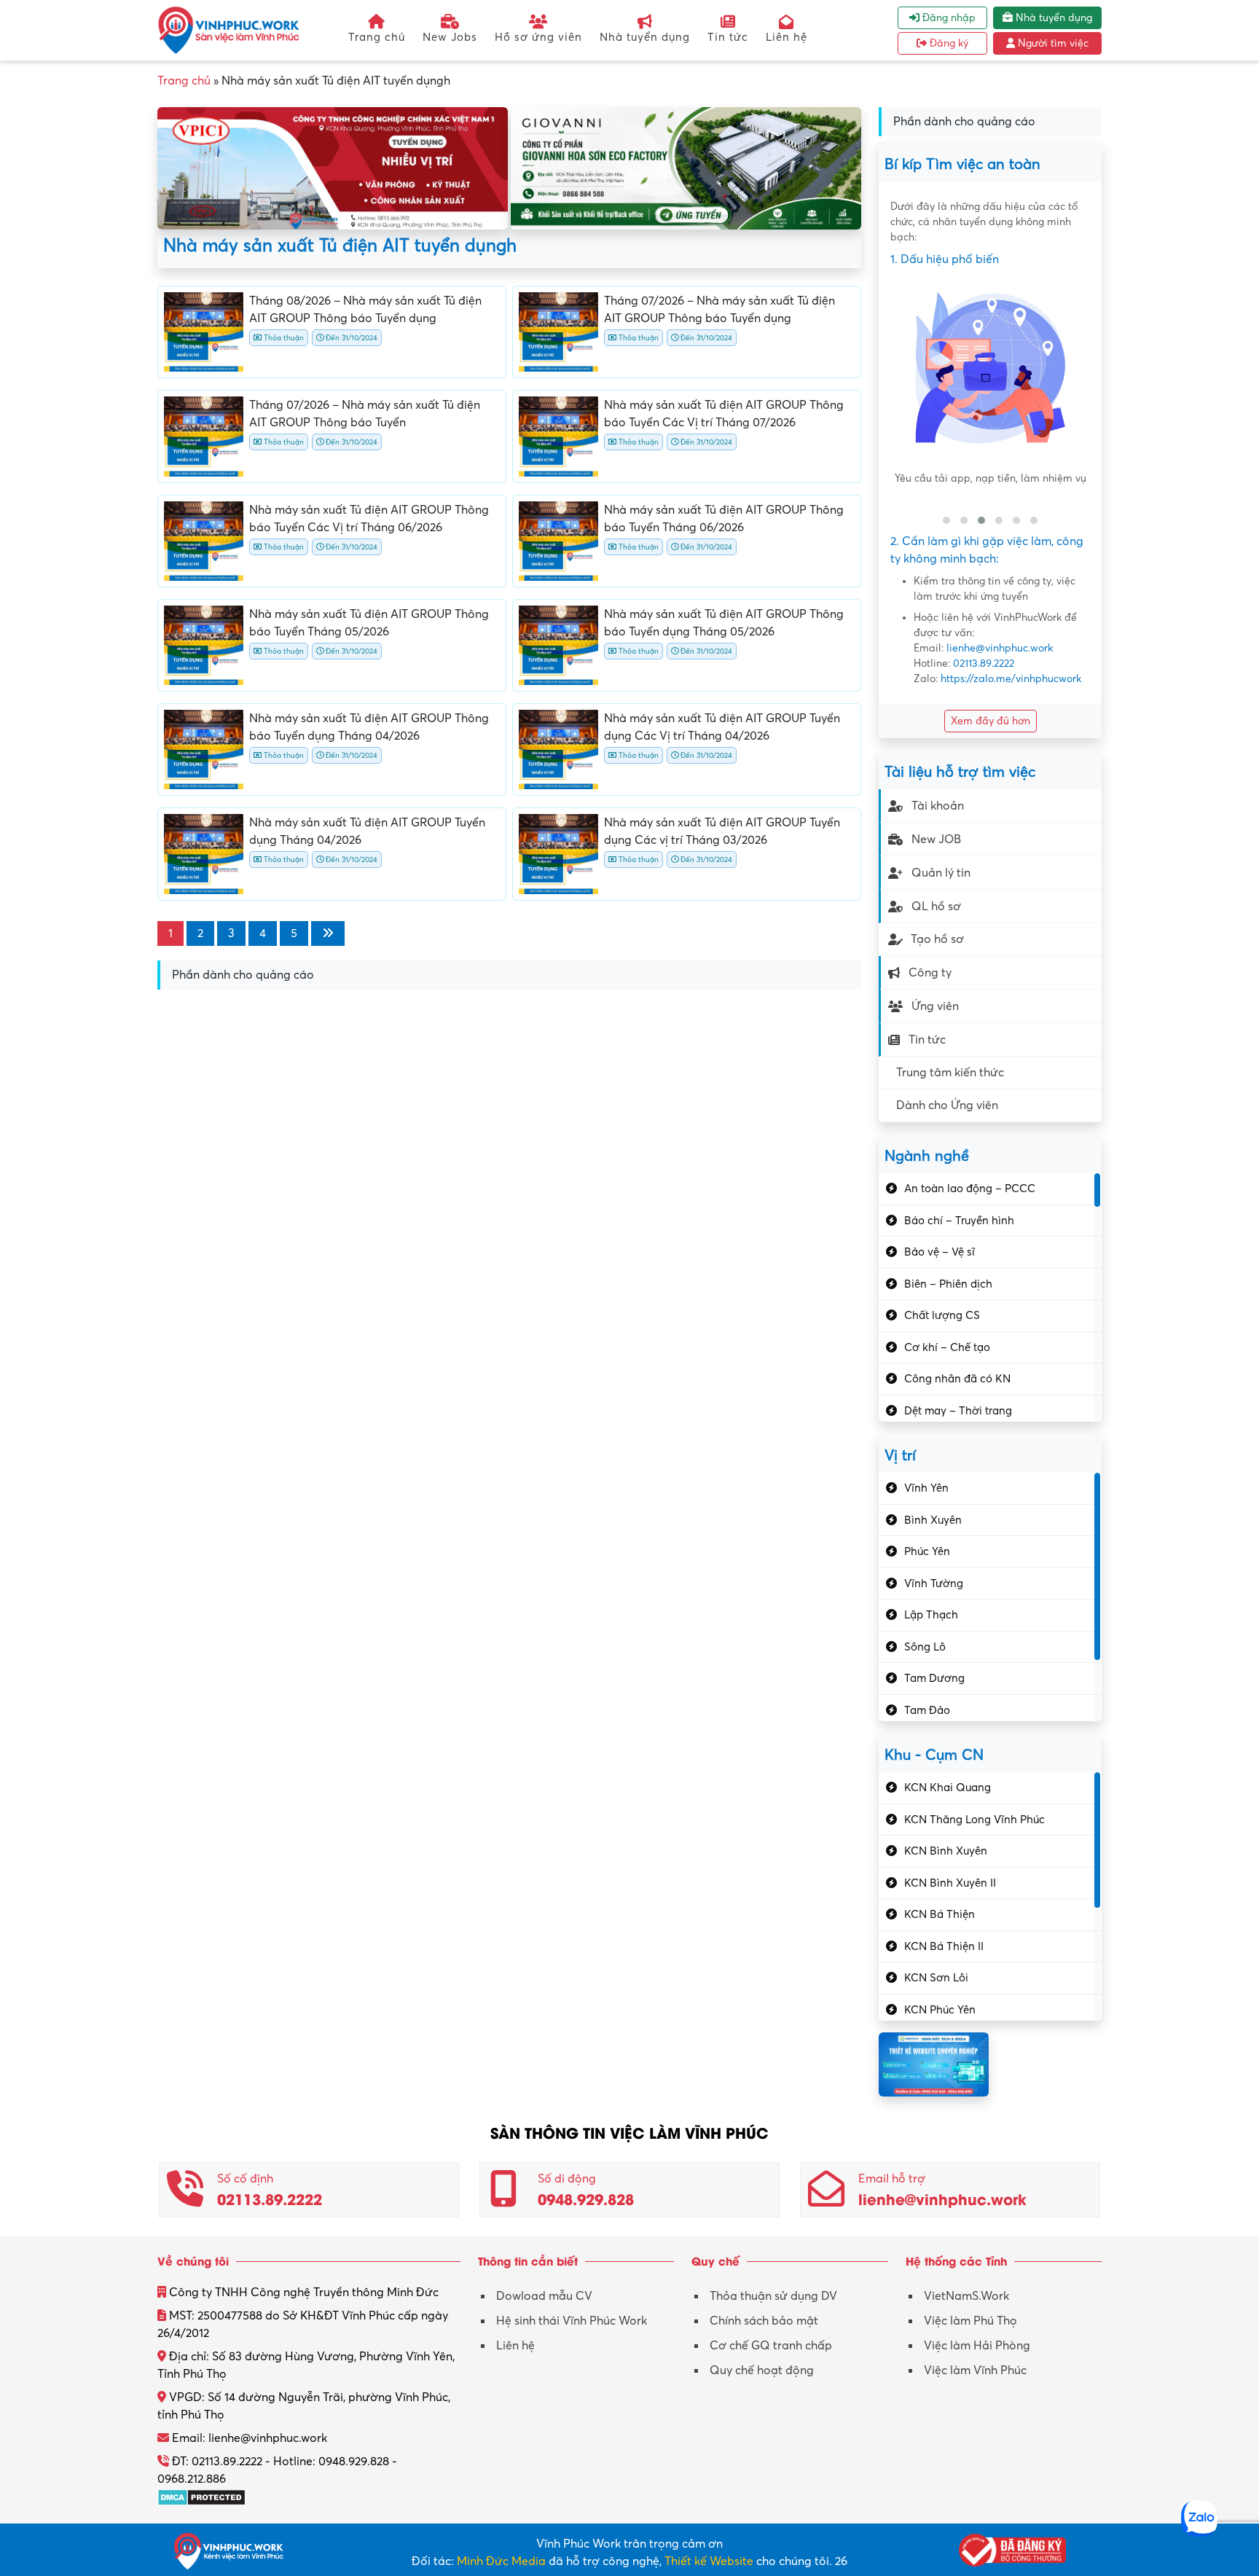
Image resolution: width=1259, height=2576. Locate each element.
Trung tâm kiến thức (950, 1073)
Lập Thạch (931, 1615)
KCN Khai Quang (948, 1788)
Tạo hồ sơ (937, 939)
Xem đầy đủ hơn (991, 721)
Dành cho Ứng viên (947, 1105)
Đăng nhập (948, 18)
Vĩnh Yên (926, 1488)
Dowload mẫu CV (544, 2296)
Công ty (930, 973)
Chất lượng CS (942, 1315)
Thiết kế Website (709, 2561)
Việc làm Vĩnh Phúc (975, 2371)
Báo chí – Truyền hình (959, 1221)
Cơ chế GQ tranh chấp (771, 2346)
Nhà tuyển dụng (645, 37)
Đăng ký (948, 43)
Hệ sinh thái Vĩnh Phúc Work (572, 2321)
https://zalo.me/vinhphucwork (1011, 679)
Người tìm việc (1052, 43)
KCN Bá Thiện (940, 1914)
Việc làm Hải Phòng (977, 2346)
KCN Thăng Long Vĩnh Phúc (974, 1820)
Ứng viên (935, 1006)
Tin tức (728, 37)
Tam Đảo (927, 1710)
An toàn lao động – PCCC (970, 1189)
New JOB (936, 839)
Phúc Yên (927, 1551)
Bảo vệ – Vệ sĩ (940, 1252)
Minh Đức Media (501, 2561)
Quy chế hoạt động (762, 2371)
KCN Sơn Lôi (936, 1978)
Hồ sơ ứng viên (538, 37)
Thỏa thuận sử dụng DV (773, 2296)
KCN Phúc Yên (940, 2010)
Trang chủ (377, 37)
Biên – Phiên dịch (948, 1284)
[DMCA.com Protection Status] (201, 2497)
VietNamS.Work (966, 2296)
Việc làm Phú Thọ (970, 2321)
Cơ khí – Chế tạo (947, 1347)
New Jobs (450, 37)
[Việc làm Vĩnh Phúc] (229, 30)
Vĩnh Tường (934, 1583)
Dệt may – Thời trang (958, 1411)
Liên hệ (787, 37)
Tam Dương (934, 1678)
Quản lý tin (941, 873)
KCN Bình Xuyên (946, 1851)
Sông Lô (925, 1647)
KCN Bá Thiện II (944, 1946)
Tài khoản (938, 806)
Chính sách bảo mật (764, 2321)
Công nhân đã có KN (957, 1379)
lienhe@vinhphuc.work (1000, 648)
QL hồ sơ (936, 907)
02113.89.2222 (984, 663)
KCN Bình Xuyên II (950, 1883)
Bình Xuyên (933, 1520)
